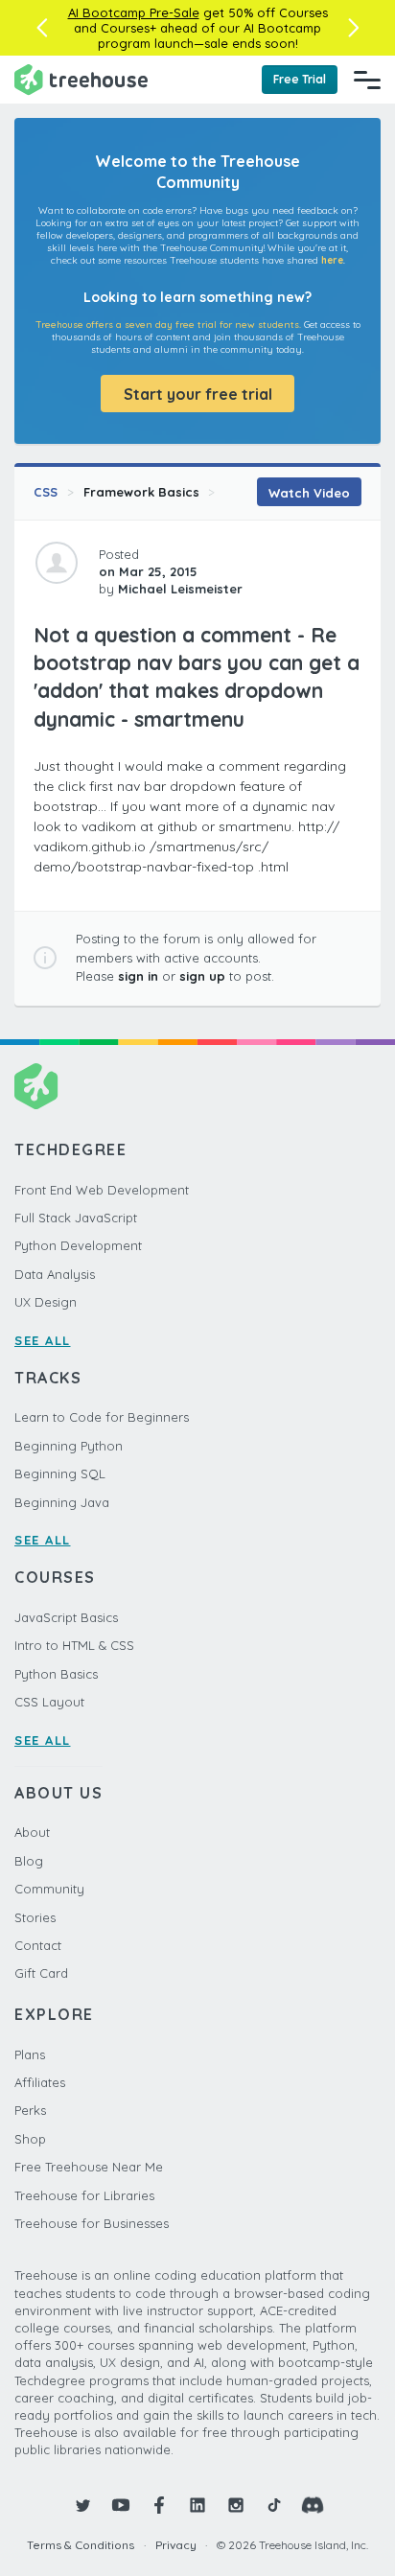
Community (49, 1889)
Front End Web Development (102, 1190)
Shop (30, 2139)
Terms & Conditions (81, 2545)
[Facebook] (159, 2505)
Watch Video (309, 493)
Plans (30, 2054)
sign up (202, 976)
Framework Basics (141, 492)
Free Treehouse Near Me (89, 2167)
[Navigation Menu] (367, 80)
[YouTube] (121, 2505)
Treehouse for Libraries (84, 2195)
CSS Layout (49, 1702)
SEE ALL (43, 1340)
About (32, 1832)
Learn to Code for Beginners (102, 1417)
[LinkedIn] (197, 2505)
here (332, 260)
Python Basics (56, 1674)
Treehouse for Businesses (92, 2223)
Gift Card (41, 1973)
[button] (42, 28)
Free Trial (300, 79)
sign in (138, 976)
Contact (38, 1945)
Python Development (78, 1245)
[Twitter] (82, 2505)
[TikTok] (274, 2505)
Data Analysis (55, 1274)
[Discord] (313, 2505)
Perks (30, 2110)
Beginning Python (69, 1446)
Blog (29, 1861)
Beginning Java (62, 1502)
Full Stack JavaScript (76, 1218)
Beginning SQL (60, 1474)
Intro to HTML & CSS (74, 1645)
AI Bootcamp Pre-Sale (134, 12)
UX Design (46, 1302)
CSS (46, 492)
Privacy (176, 2545)
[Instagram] (236, 2505)
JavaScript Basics (66, 1617)
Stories (35, 1917)
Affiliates (40, 2082)
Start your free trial (198, 394)
